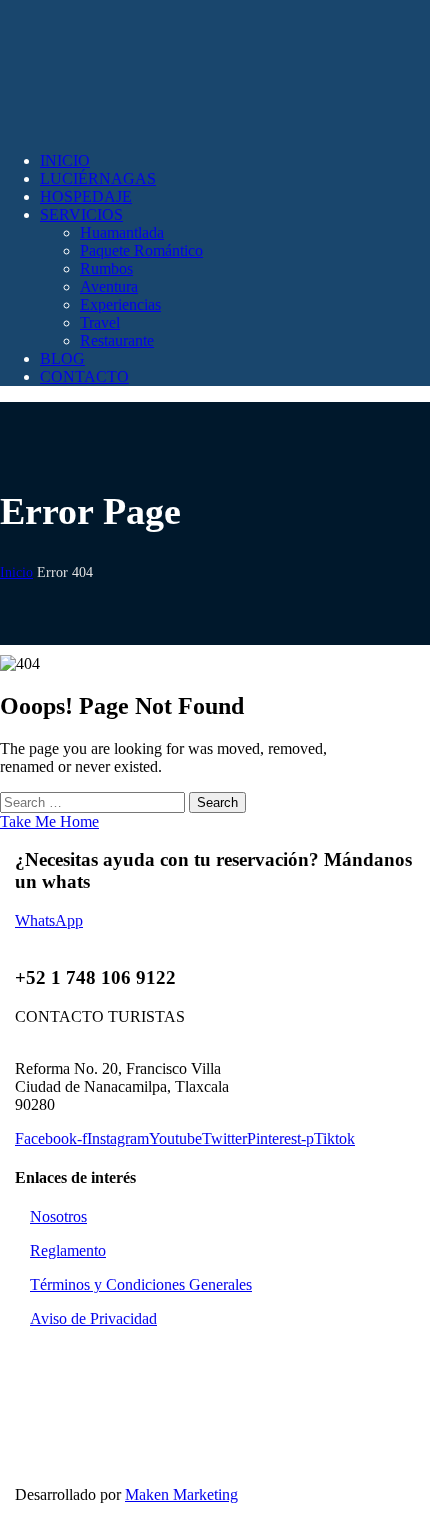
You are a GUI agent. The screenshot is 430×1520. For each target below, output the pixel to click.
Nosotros (58, 1216)
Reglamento (68, 1250)
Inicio (16, 572)
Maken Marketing (181, 1494)
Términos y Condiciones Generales (141, 1284)
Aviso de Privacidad (93, 1318)
